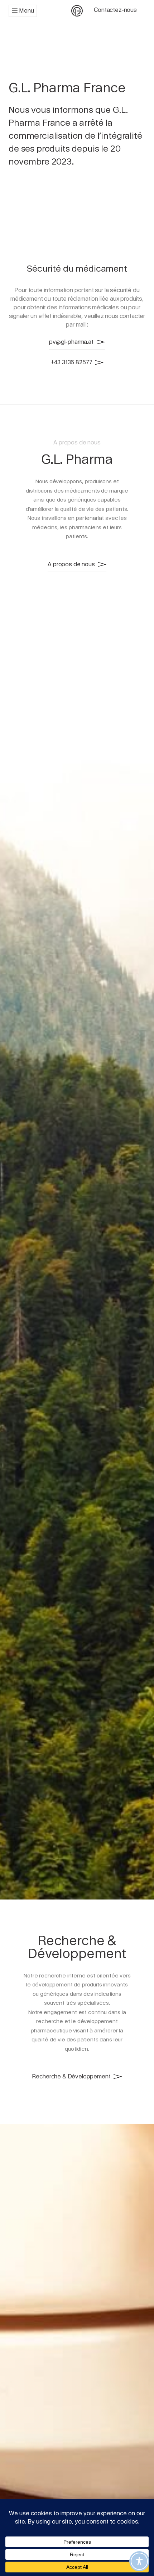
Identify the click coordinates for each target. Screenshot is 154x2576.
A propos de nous (71, 564)
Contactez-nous (115, 10)
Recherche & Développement (71, 2076)
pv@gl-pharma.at (71, 342)
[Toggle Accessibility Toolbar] (139, 2561)
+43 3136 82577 (71, 362)
